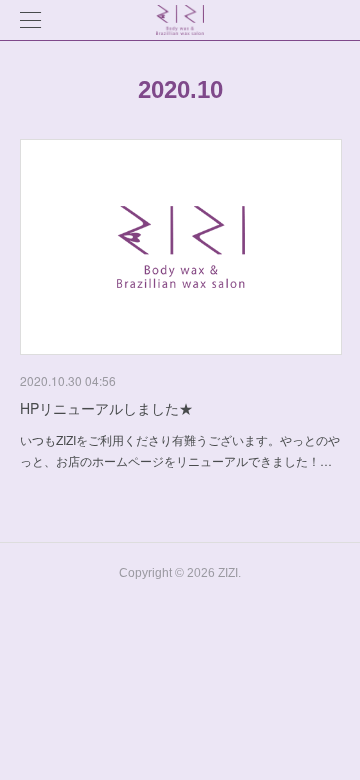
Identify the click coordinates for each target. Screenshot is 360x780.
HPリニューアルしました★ (106, 408)
